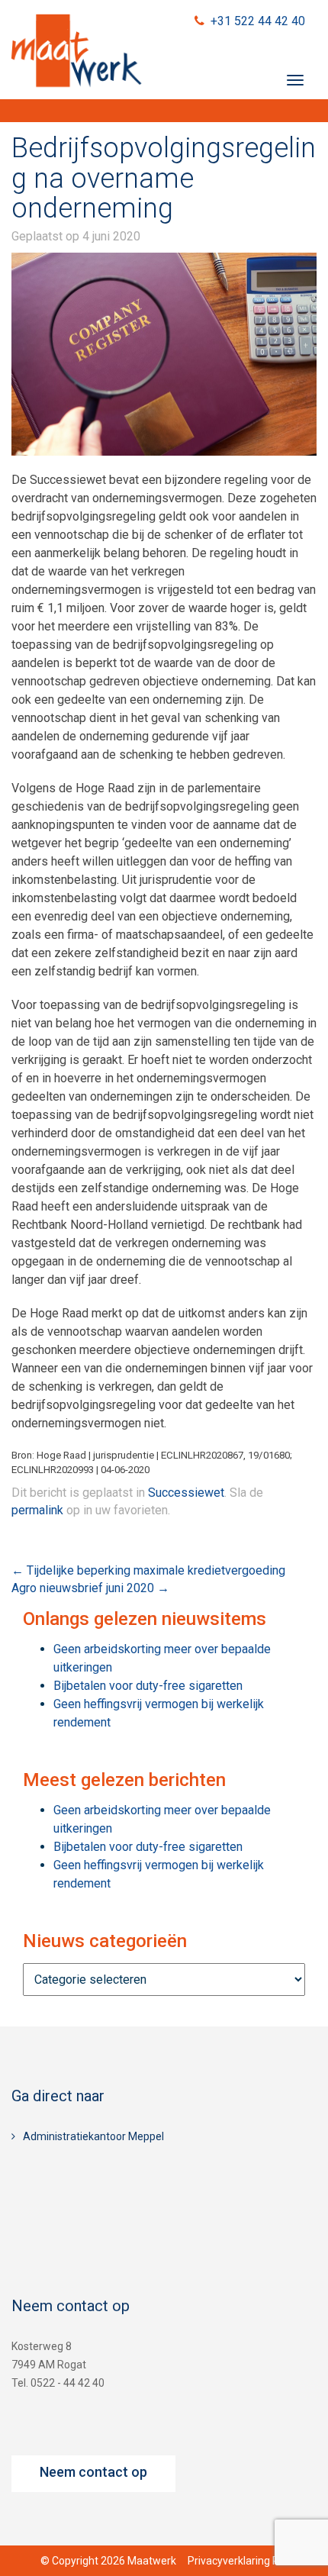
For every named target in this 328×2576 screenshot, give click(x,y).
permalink (37, 1510)
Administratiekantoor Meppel (93, 2136)
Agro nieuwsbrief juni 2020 (90, 1588)
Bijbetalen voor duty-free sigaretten (148, 1686)
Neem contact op (93, 2472)
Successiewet (186, 1493)
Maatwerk (76, 53)
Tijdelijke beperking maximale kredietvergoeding (148, 1570)
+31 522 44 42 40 (258, 21)
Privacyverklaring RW (238, 2561)
